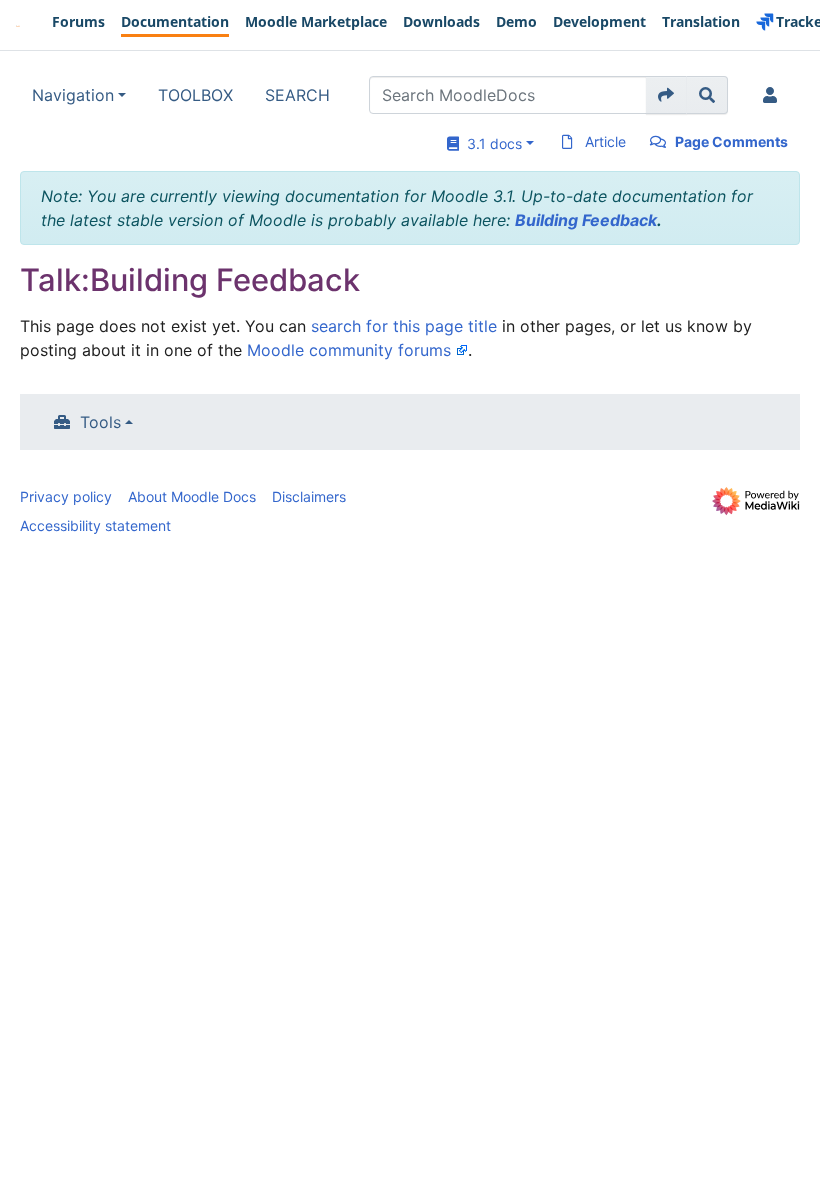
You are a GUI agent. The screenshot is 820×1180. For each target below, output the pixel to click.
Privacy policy (66, 496)
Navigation (73, 95)
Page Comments (731, 141)
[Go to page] (666, 95)
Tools (100, 422)
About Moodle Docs (192, 496)
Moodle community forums (349, 350)
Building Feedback (586, 220)
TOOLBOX (195, 95)
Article (605, 141)
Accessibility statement (95, 525)
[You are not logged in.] (774, 95)
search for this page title (404, 326)
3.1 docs (490, 143)
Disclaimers (309, 496)
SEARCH (297, 95)
